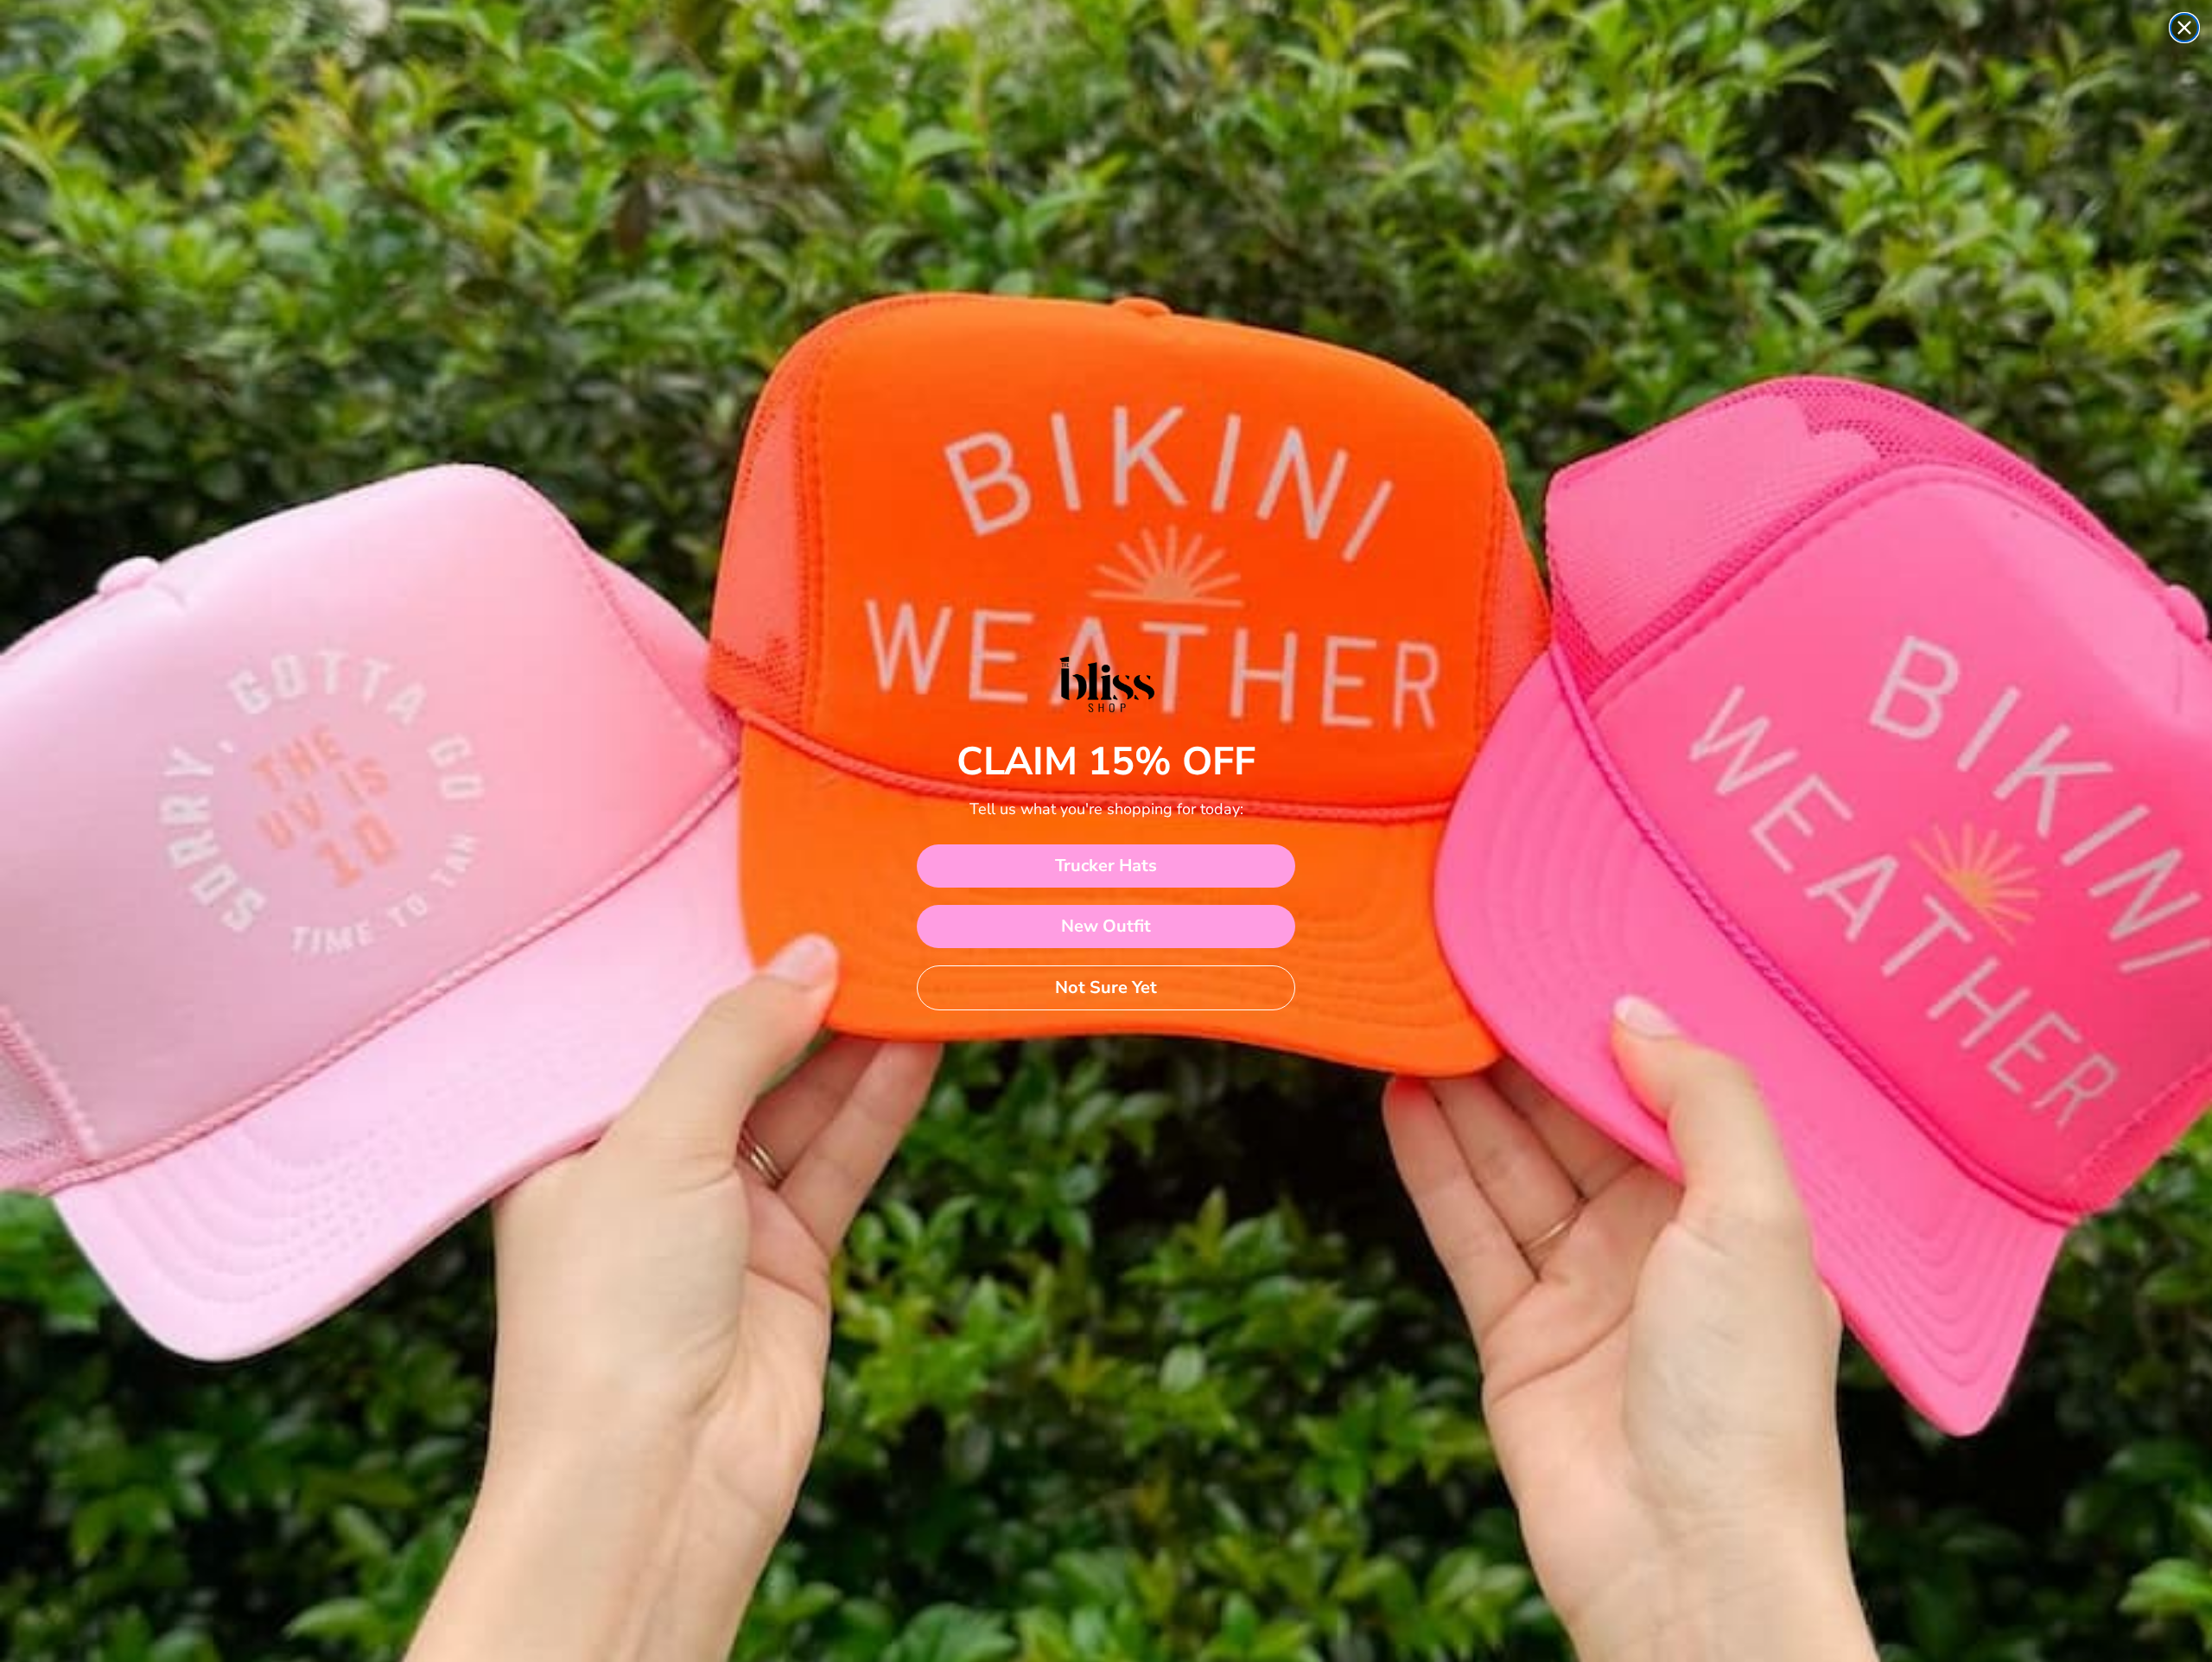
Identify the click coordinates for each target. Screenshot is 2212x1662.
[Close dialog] (2184, 28)
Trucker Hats (1106, 866)
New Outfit (1106, 926)
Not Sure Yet (1106, 987)
